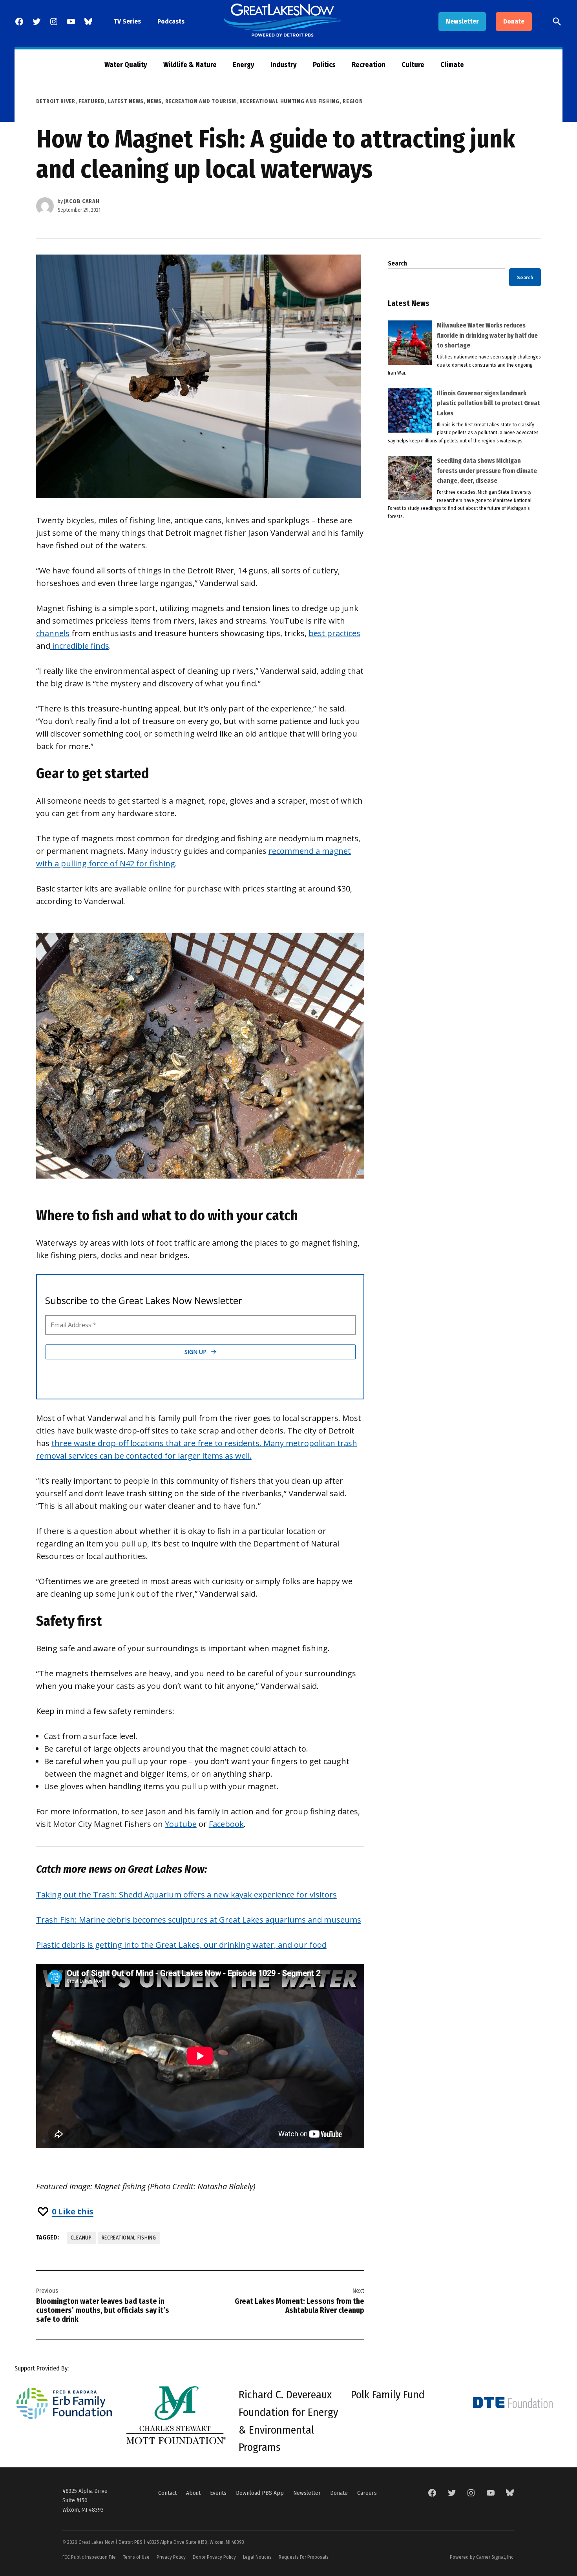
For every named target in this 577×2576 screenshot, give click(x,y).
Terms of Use (136, 2557)
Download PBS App (260, 2493)
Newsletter (462, 21)
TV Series (127, 21)
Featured (92, 101)
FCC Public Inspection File (89, 2557)
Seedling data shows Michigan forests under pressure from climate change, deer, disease (487, 471)
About (193, 2493)
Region (353, 101)
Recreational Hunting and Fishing (289, 101)
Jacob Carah (82, 201)
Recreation (369, 65)
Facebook (226, 1824)
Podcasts (171, 21)
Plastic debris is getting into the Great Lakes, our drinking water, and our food (181, 1945)
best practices (334, 633)
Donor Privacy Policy (214, 2557)
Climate (452, 65)
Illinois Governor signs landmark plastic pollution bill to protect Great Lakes (488, 403)
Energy (244, 65)
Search (397, 263)
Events (218, 2493)
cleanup (81, 2238)
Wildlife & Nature (190, 65)
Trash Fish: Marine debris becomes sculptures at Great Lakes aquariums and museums (199, 1920)
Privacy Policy (171, 2557)
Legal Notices (257, 2557)
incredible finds (80, 646)
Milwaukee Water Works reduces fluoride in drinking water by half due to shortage (487, 335)
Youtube (181, 1824)
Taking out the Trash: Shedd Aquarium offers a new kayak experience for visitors (186, 1895)
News (154, 101)
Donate (514, 21)
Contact (167, 2493)
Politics (324, 65)
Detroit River (56, 101)
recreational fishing (129, 2238)
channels (53, 633)
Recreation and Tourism (201, 101)
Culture (413, 65)
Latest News (126, 101)
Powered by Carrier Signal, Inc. (482, 2557)
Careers (367, 2493)
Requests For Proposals (304, 2557)
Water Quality (126, 65)
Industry (284, 65)
